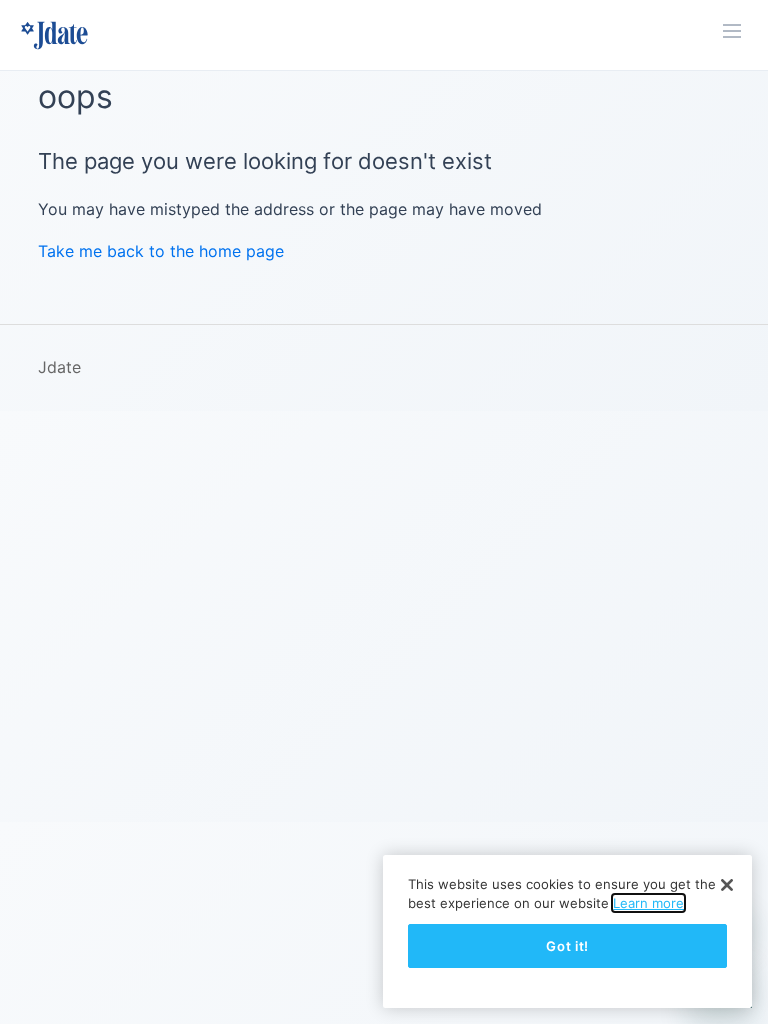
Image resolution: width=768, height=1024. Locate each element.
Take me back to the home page (161, 251)
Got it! (567, 946)
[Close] (727, 885)
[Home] (54, 35)
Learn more (648, 903)
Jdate (59, 367)
